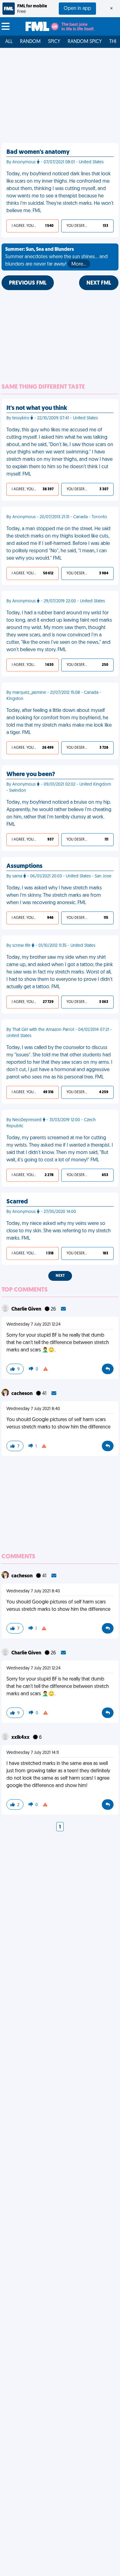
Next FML (99, 283)
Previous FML (28, 283)
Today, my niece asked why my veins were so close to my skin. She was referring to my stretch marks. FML (59, 1231)
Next (60, 1276)
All (9, 42)
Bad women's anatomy (38, 152)
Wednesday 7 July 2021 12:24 (34, 1325)
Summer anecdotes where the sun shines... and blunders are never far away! (56, 257)
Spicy (54, 42)
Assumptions (24, 866)
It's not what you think (37, 408)
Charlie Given (27, 1309)
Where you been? (31, 775)
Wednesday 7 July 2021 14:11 (33, 1753)
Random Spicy (85, 42)
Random (30, 42)
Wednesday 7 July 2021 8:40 (33, 1409)
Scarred (17, 1202)
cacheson (22, 1394)
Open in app (77, 9)
